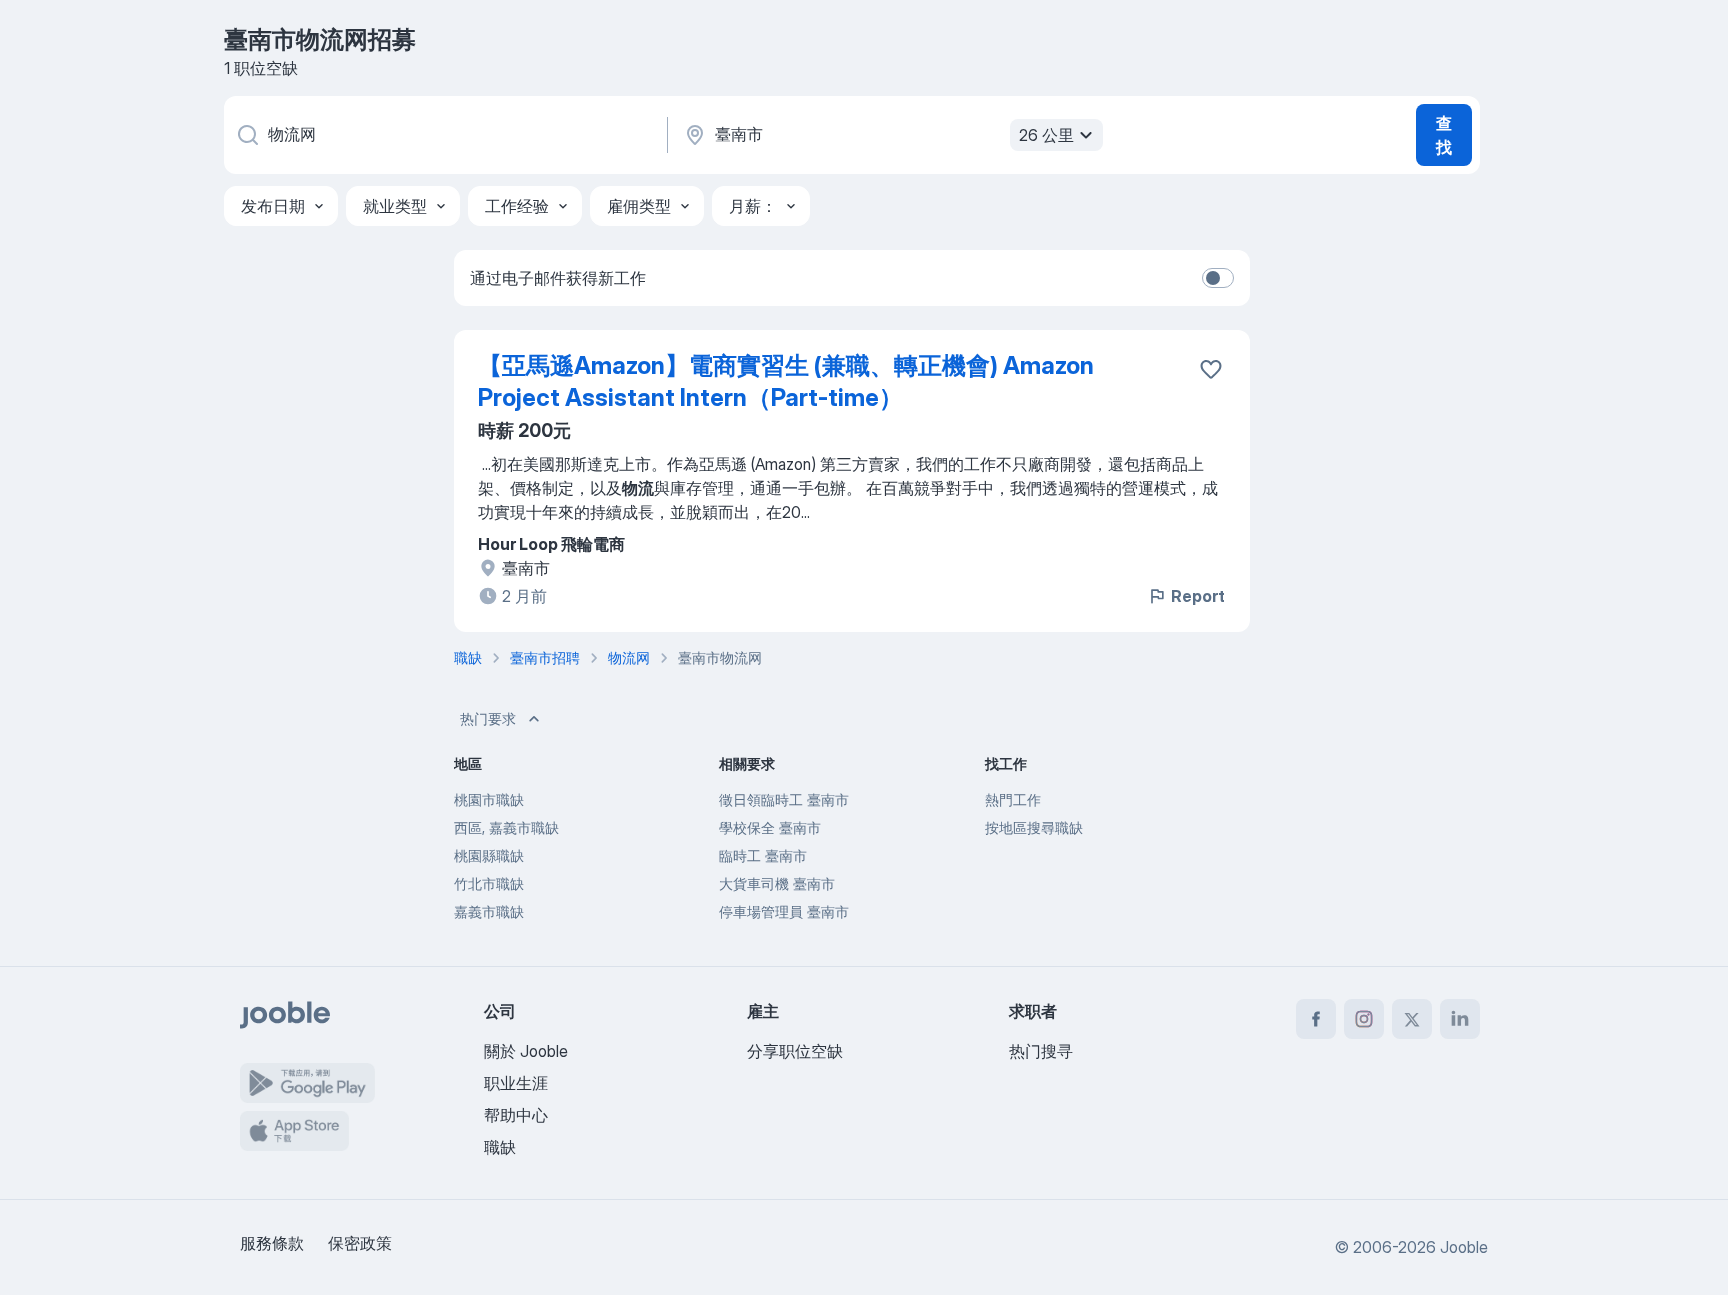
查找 (1444, 135)
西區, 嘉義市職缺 (506, 827)
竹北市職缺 (489, 883)
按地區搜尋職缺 (1034, 827)
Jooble (1464, 1247)
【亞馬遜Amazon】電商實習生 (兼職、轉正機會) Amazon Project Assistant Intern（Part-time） (786, 381)
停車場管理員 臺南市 (784, 911)
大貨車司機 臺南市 (777, 883)
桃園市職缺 (489, 799)
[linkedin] (1460, 1019)
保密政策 (360, 1243)
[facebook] (1316, 1019)
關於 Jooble (526, 1051)
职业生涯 (516, 1083)
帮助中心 (516, 1115)
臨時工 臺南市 (763, 855)
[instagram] (1364, 1019)
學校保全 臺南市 (770, 827)
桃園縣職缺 (489, 855)
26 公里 (1046, 135)
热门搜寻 (1041, 1051)
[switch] (1218, 278)
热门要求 (488, 718)
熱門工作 (1013, 799)
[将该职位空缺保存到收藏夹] (1211, 369)
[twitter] (1412, 1019)
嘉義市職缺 (489, 911)
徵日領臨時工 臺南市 (784, 799)
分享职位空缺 (795, 1051)
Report (1198, 596)
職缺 (500, 1147)
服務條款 (272, 1243)
